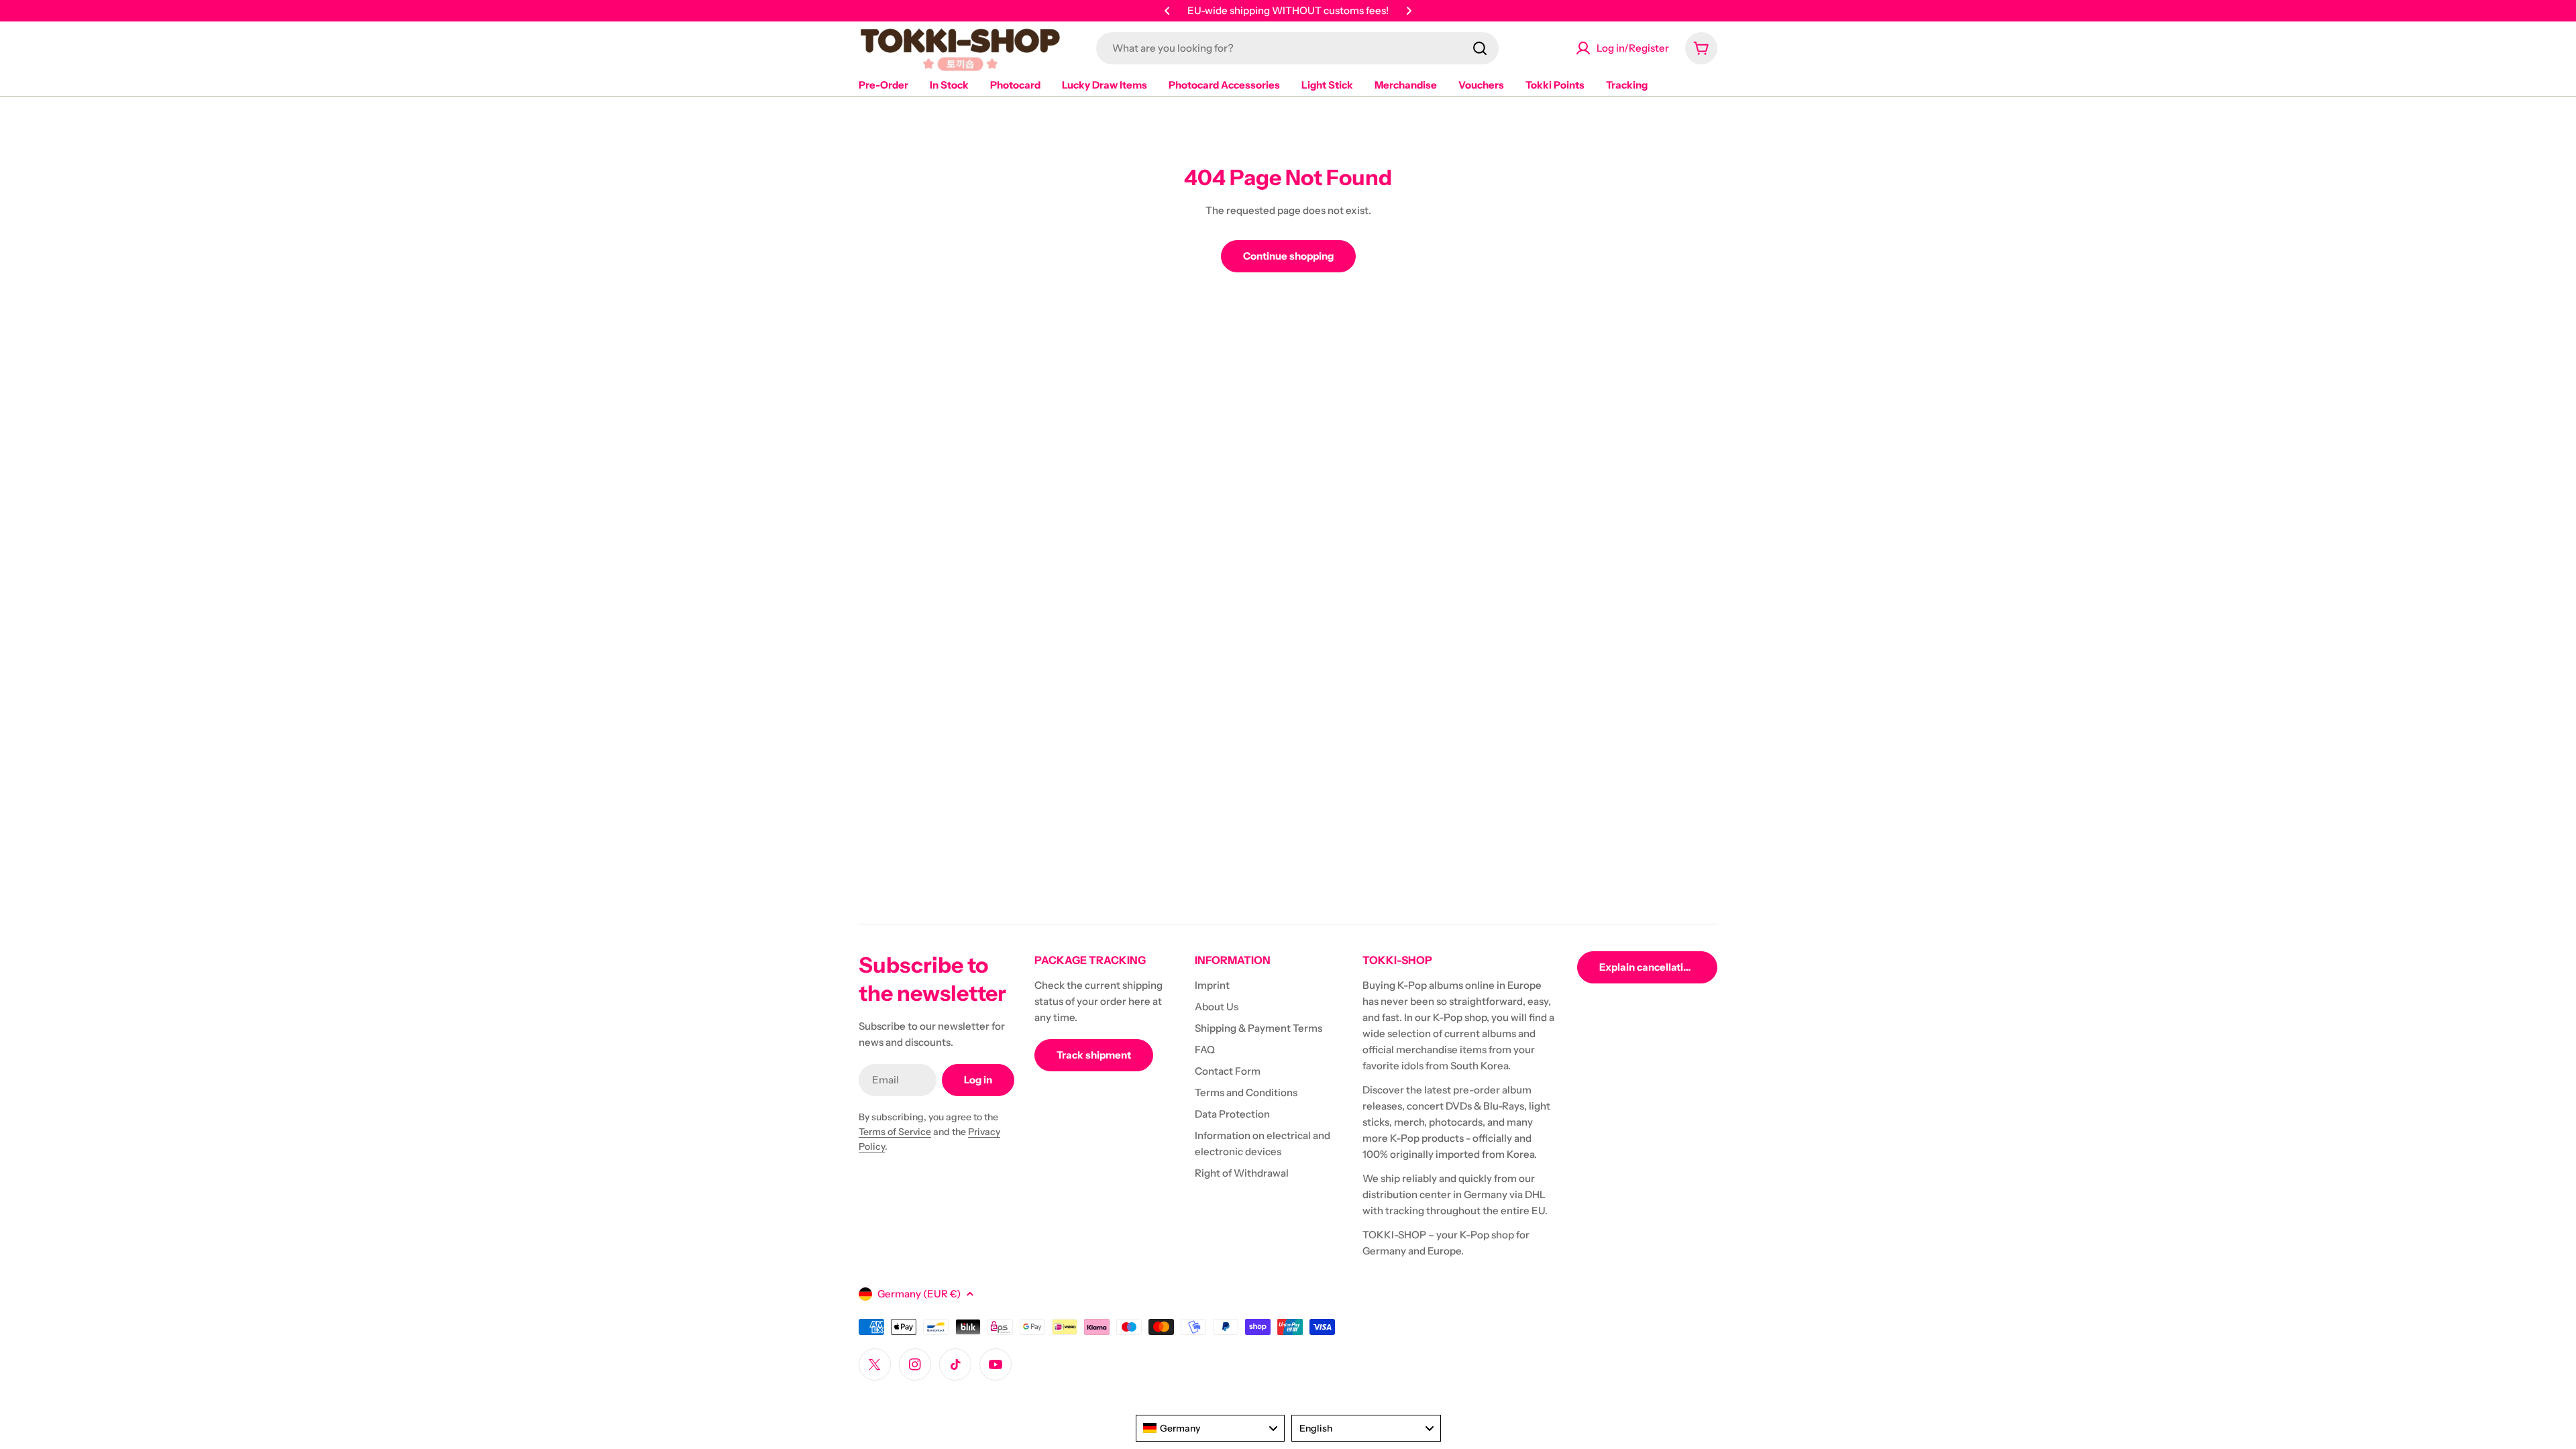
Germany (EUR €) (919, 1294)
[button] (1167, 11)
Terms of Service (895, 1132)
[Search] (1480, 48)
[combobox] (1297, 48)
